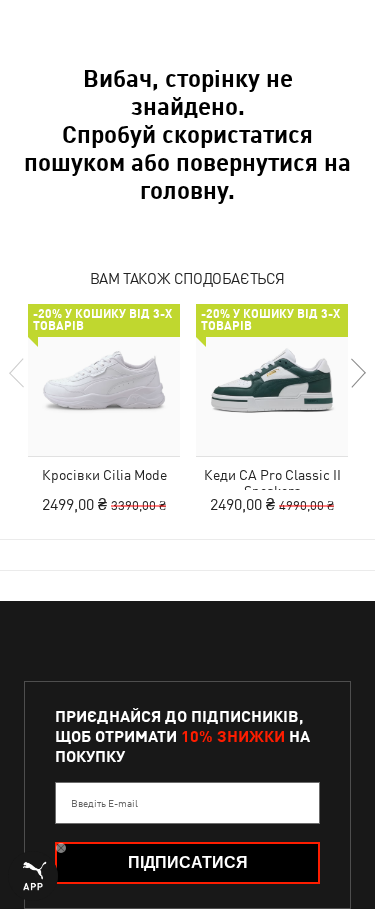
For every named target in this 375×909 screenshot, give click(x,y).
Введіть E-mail (104, 803)
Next (357, 373)
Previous (18, 373)
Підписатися (188, 862)
